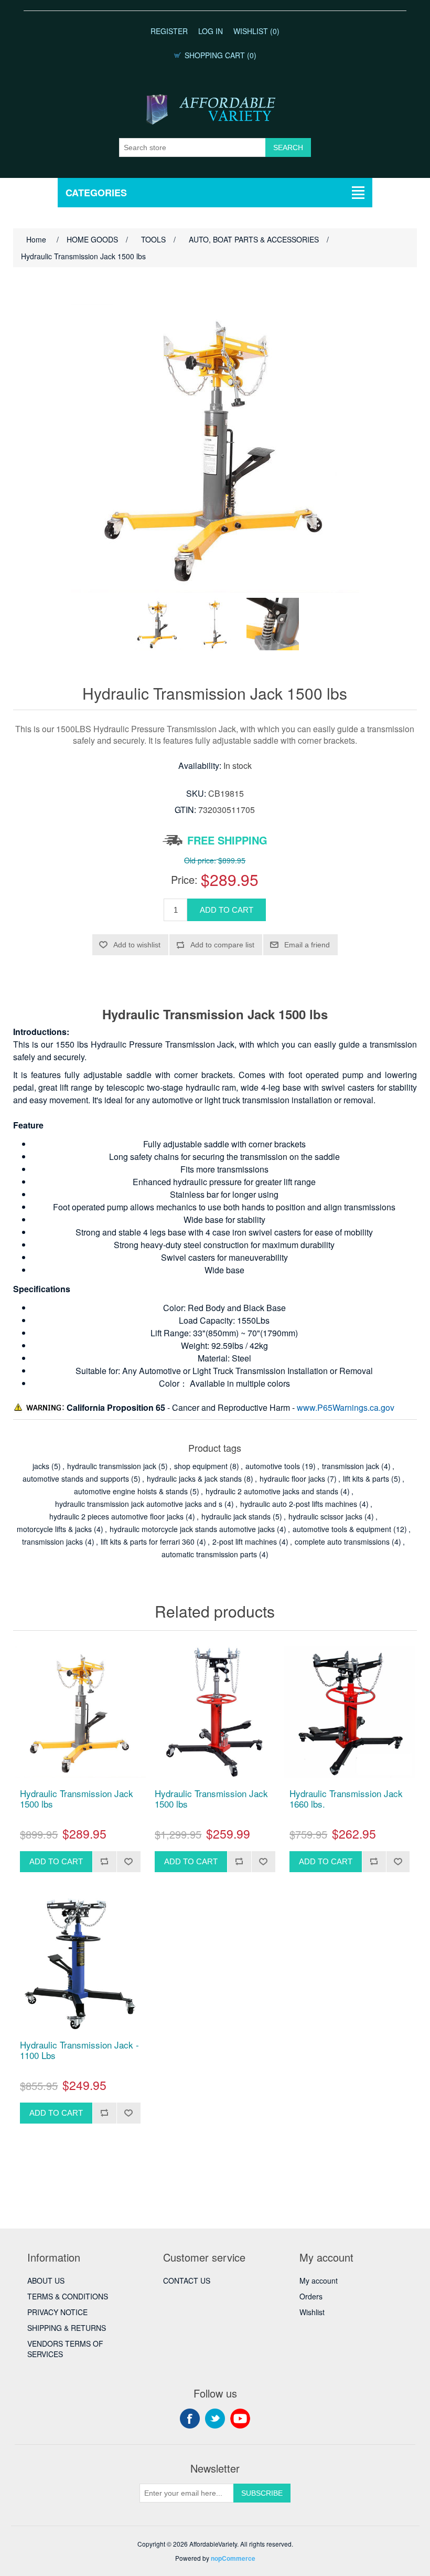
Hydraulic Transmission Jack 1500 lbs (77, 1799)
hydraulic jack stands (236, 1516)
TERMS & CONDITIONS (68, 2296)
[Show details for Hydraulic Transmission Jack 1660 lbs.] (350, 1712)
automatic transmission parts (209, 1554)
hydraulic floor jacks (292, 1479)
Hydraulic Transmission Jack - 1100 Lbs (79, 2050)
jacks (41, 1466)
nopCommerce (233, 2558)
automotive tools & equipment (342, 1529)
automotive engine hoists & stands (131, 1491)
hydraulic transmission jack (112, 1466)
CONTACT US (187, 2281)
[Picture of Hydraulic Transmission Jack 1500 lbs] (157, 624)
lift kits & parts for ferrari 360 (148, 1542)
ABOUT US (46, 2281)
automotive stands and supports (76, 1479)
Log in (211, 31)
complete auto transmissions (342, 1542)
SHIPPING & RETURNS (67, 2328)
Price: (184, 879)
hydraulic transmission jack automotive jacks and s (139, 1504)
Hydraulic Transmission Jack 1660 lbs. (346, 1799)
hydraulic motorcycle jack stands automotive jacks (192, 1529)
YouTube (240, 2419)
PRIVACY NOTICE (57, 2312)
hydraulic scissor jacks (325, 1516)
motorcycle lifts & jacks (54, 1529)
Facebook (190, 2419)
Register (169, 31)
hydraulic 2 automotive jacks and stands (272, 1491)
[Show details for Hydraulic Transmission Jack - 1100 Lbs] (80, 1964)
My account (319, 2281)
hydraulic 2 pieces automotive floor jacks (116, 1516)
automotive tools (273, 1466)
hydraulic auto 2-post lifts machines (299, 1504)
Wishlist (312, 2312)
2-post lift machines (245, 1542)
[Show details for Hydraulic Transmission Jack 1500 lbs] (80, 1712)
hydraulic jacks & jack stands (194, 1479)
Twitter (215, 2419)
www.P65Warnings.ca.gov (346, 1407)
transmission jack (351, 1466)
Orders (311, 2296)
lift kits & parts (366, 1479)
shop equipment (201, 1466)
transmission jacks (52, 1542)
